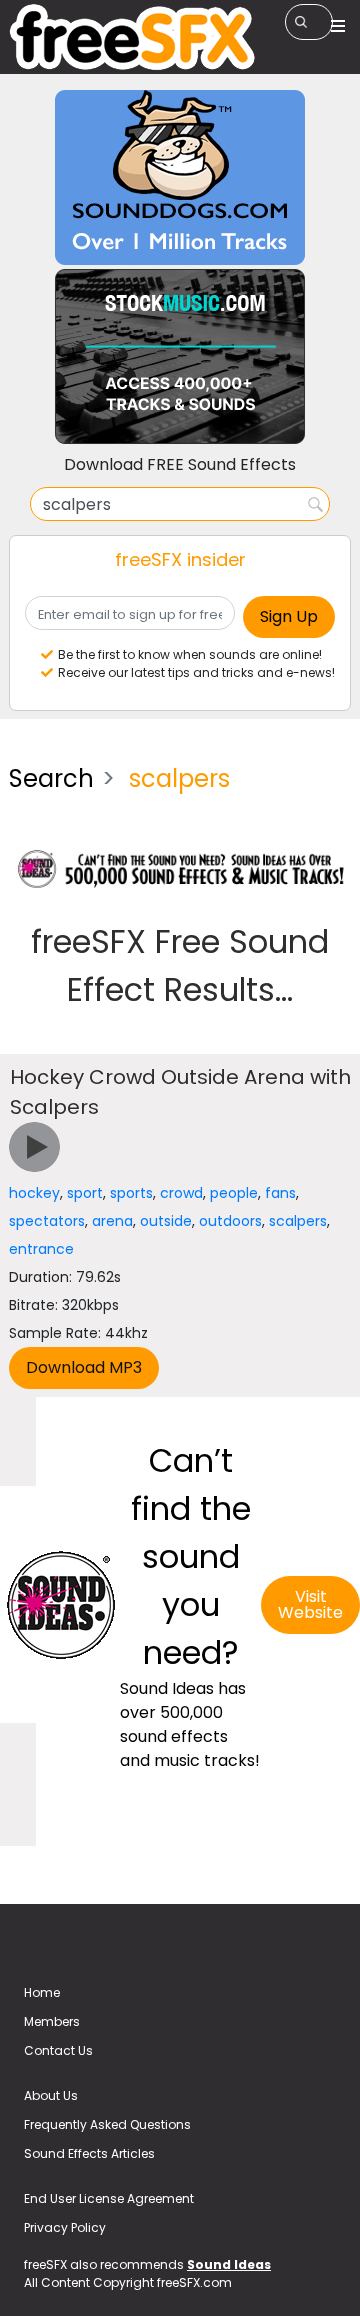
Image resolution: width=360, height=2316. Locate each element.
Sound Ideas (229, 2264)
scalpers (298, 1221)
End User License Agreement (109, 2198)
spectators (47, 1221)
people (234, 1193)
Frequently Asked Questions (107, 2124)
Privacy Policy (65, 2227)
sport (85, 1193)
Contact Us (58, 2050)
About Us (51, 2095)
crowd (181, 1193)
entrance (41, 1249)
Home (42, 1992)
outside (166, 1221)
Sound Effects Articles (89, 2153)
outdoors (230, 1221)
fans (280, 1193)
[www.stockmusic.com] (180, 355)
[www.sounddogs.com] (180, 176)
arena (112, 1221)
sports (131, 1193)
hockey (34, 1193)
